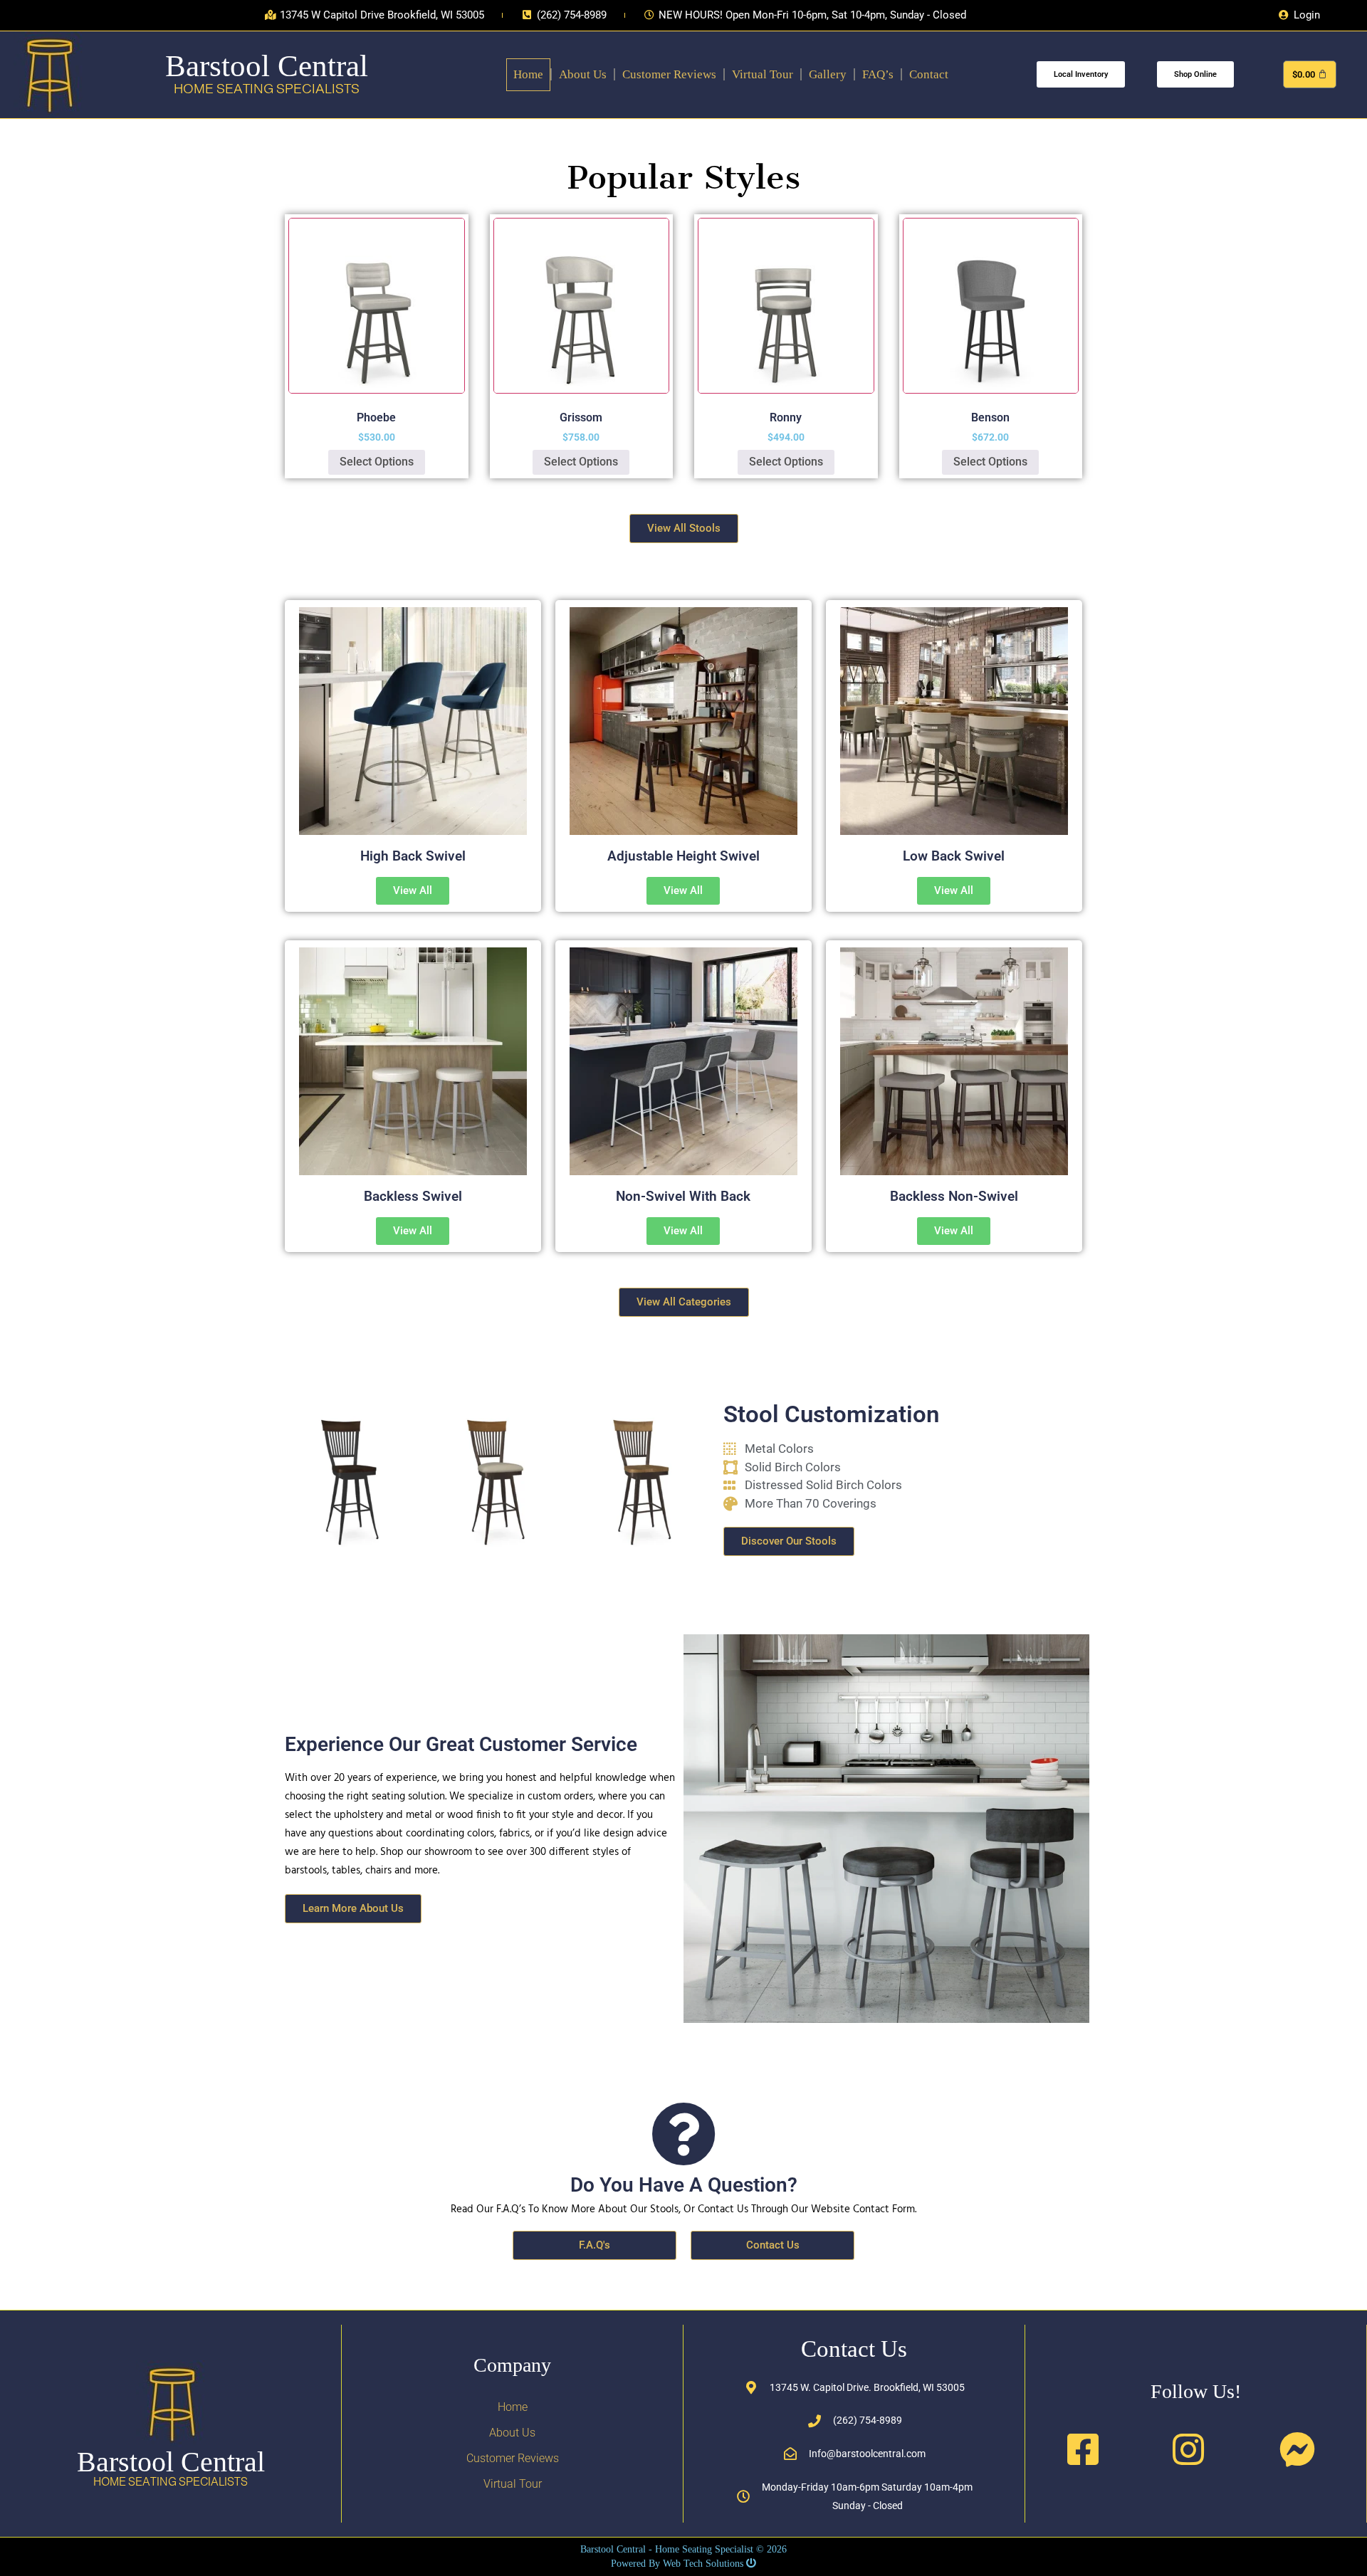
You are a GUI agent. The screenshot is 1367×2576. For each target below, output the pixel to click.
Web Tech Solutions (703, 2564)
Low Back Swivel (954, 856)
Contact (929, 74)
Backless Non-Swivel (954, 1196)
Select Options (377, 462)
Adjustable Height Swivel (683, 856)
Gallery (828, 74)
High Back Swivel (413, 856)
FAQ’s (878, 74)
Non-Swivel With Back (683, 1196)
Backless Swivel (413, 1196)
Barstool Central (267, 66)
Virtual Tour (763, 74)
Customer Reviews (669, 74)
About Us (583, 74)
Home (528, 74)
